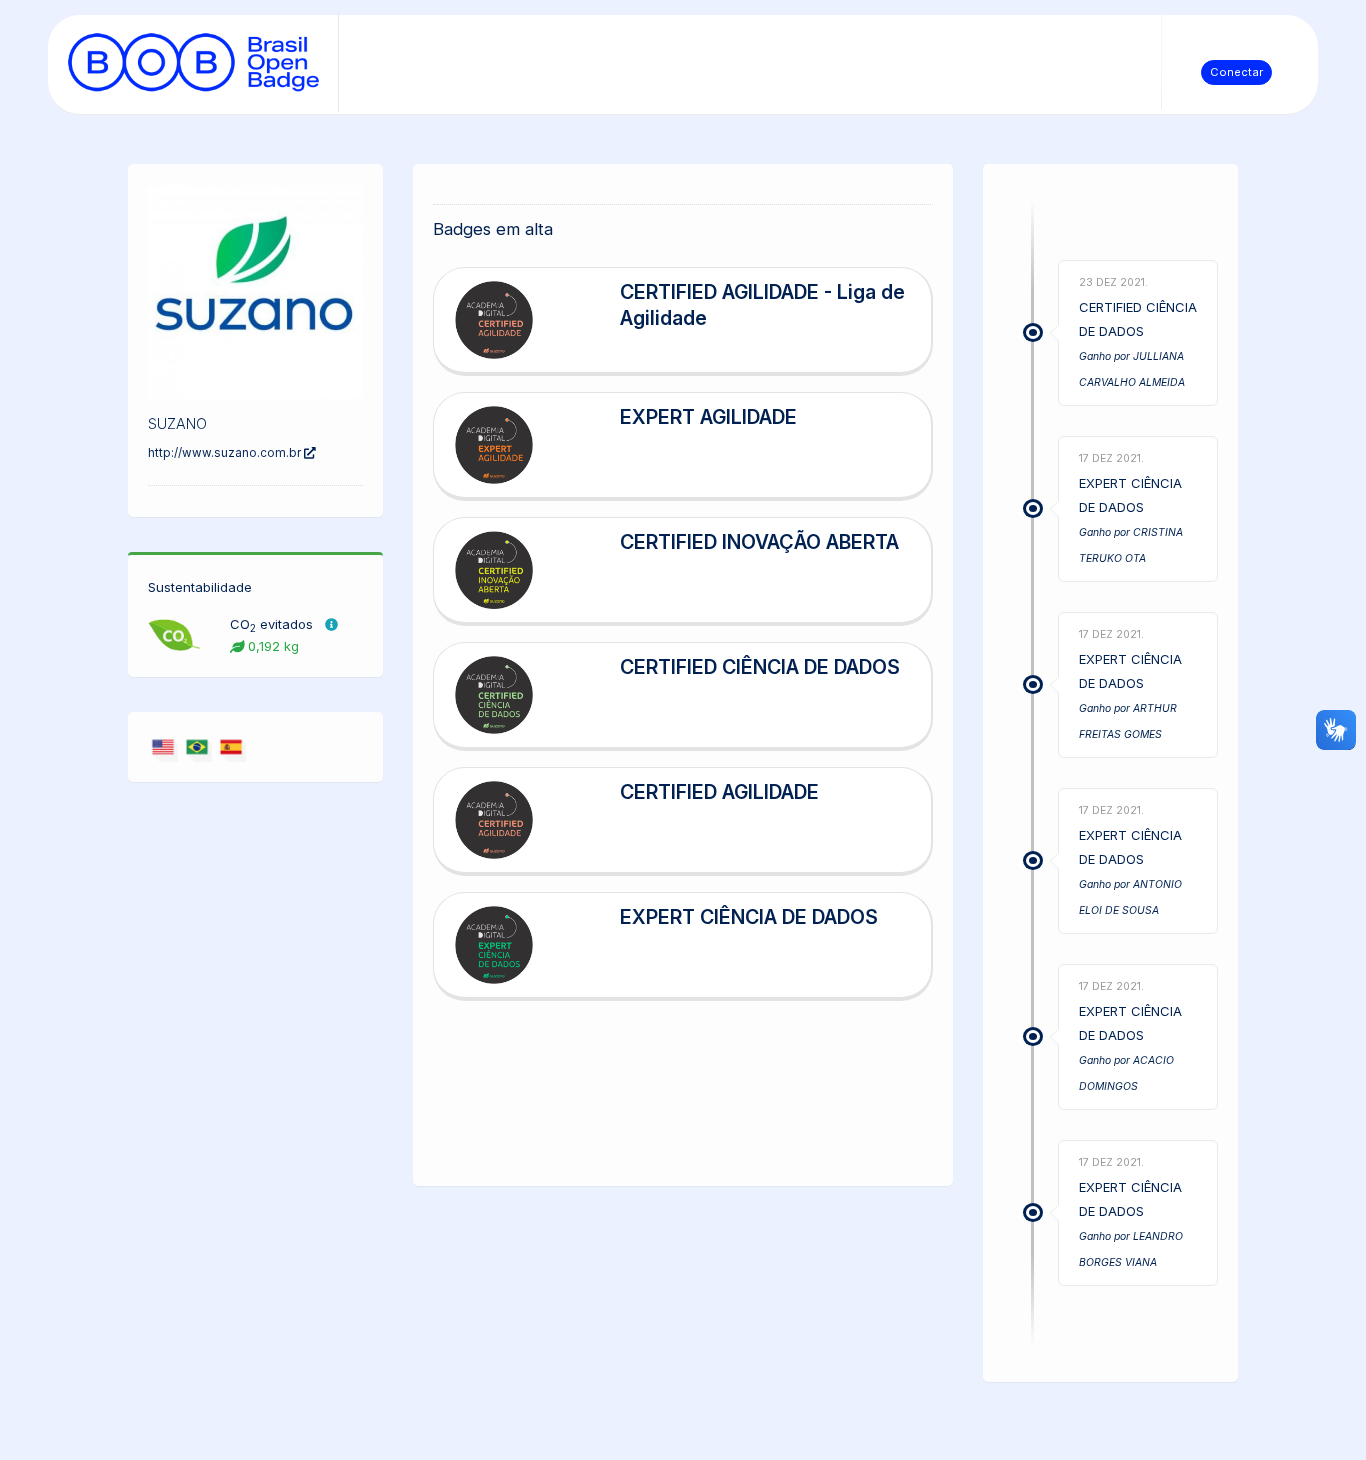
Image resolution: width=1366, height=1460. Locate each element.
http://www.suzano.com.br (226, 453)
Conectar (1236, 72)
